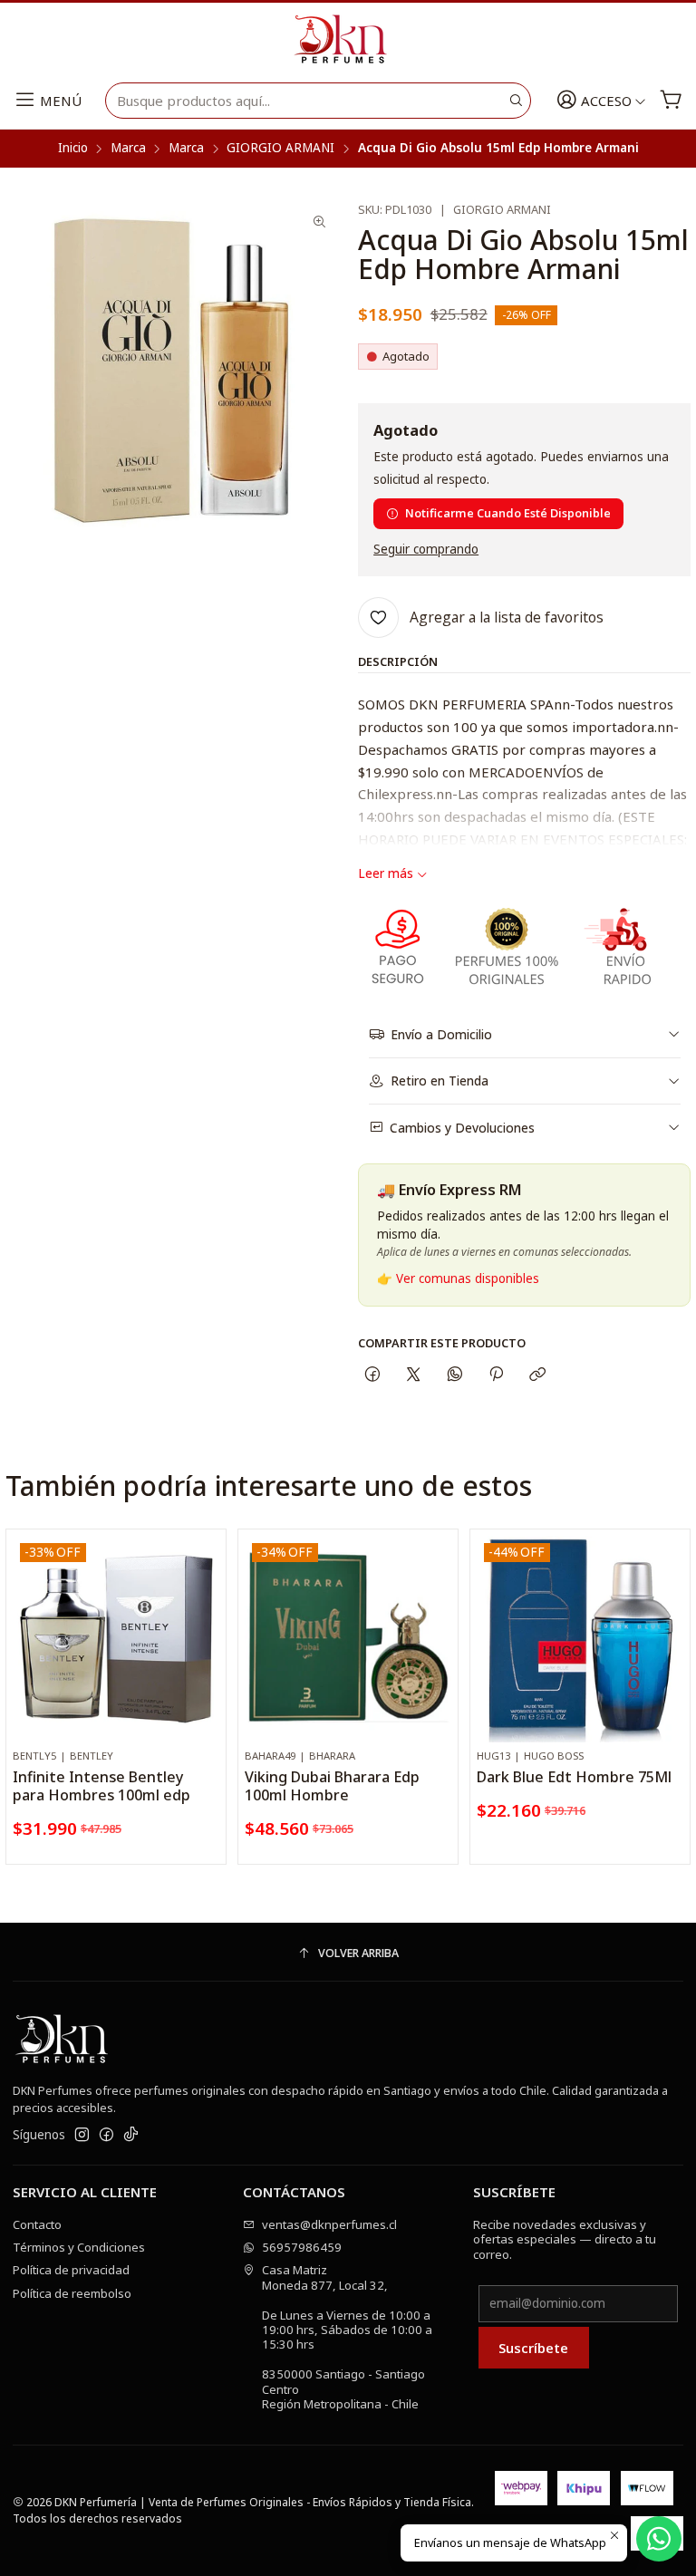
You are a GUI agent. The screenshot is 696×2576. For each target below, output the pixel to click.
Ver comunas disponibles (468, 1278)
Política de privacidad (71, 2270)
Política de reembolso (72, 2293)
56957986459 (302, 2247)
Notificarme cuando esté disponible (508, 513)
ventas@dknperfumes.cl (329, 2224)
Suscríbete (533, 2348)
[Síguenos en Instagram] (82, 2135)
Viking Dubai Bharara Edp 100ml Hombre (332, 1786)
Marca (128, 149)
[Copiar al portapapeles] (538, 1374)
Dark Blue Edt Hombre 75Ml (574, 1777)
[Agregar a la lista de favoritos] (206, 1616)
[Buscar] (516, 101)
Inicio (73, 149)
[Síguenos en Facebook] (106, 2135)
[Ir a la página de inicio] (348, 40)
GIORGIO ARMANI (280, 149)
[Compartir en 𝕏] (414, 1374)
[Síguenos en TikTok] (131, 2135)
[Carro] (671, 101)
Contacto (37, 2224)
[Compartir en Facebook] (372, 1374)
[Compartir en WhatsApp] (454, 1374)
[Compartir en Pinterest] (496, 1374)
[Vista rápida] (206, 1656)
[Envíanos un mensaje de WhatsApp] (659, 2539)
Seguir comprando (426, 550)
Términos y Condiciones (79, 2247)
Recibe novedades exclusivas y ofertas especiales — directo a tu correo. (565, 2239)
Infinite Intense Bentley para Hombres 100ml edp (101, 1786)
